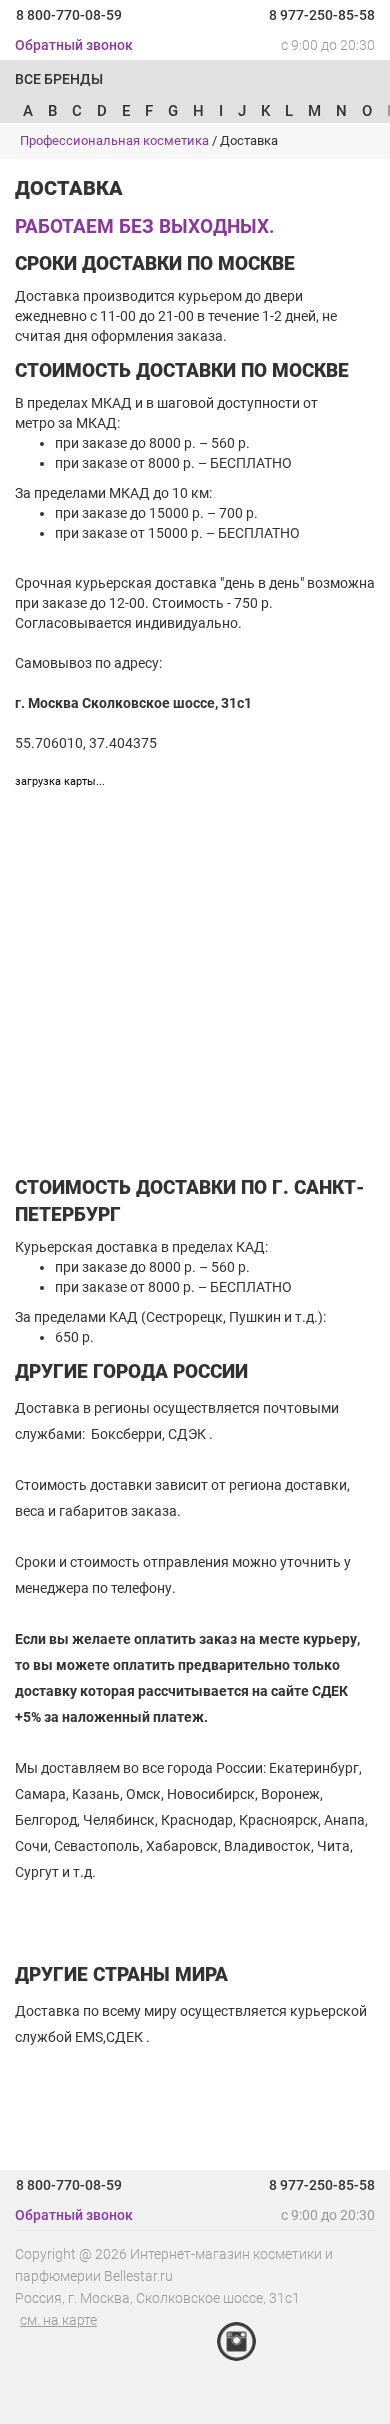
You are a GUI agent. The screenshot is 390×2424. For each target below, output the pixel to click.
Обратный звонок (74, 45)
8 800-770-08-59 (69, 15)
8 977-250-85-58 (322, 15)
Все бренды (59, 79)
